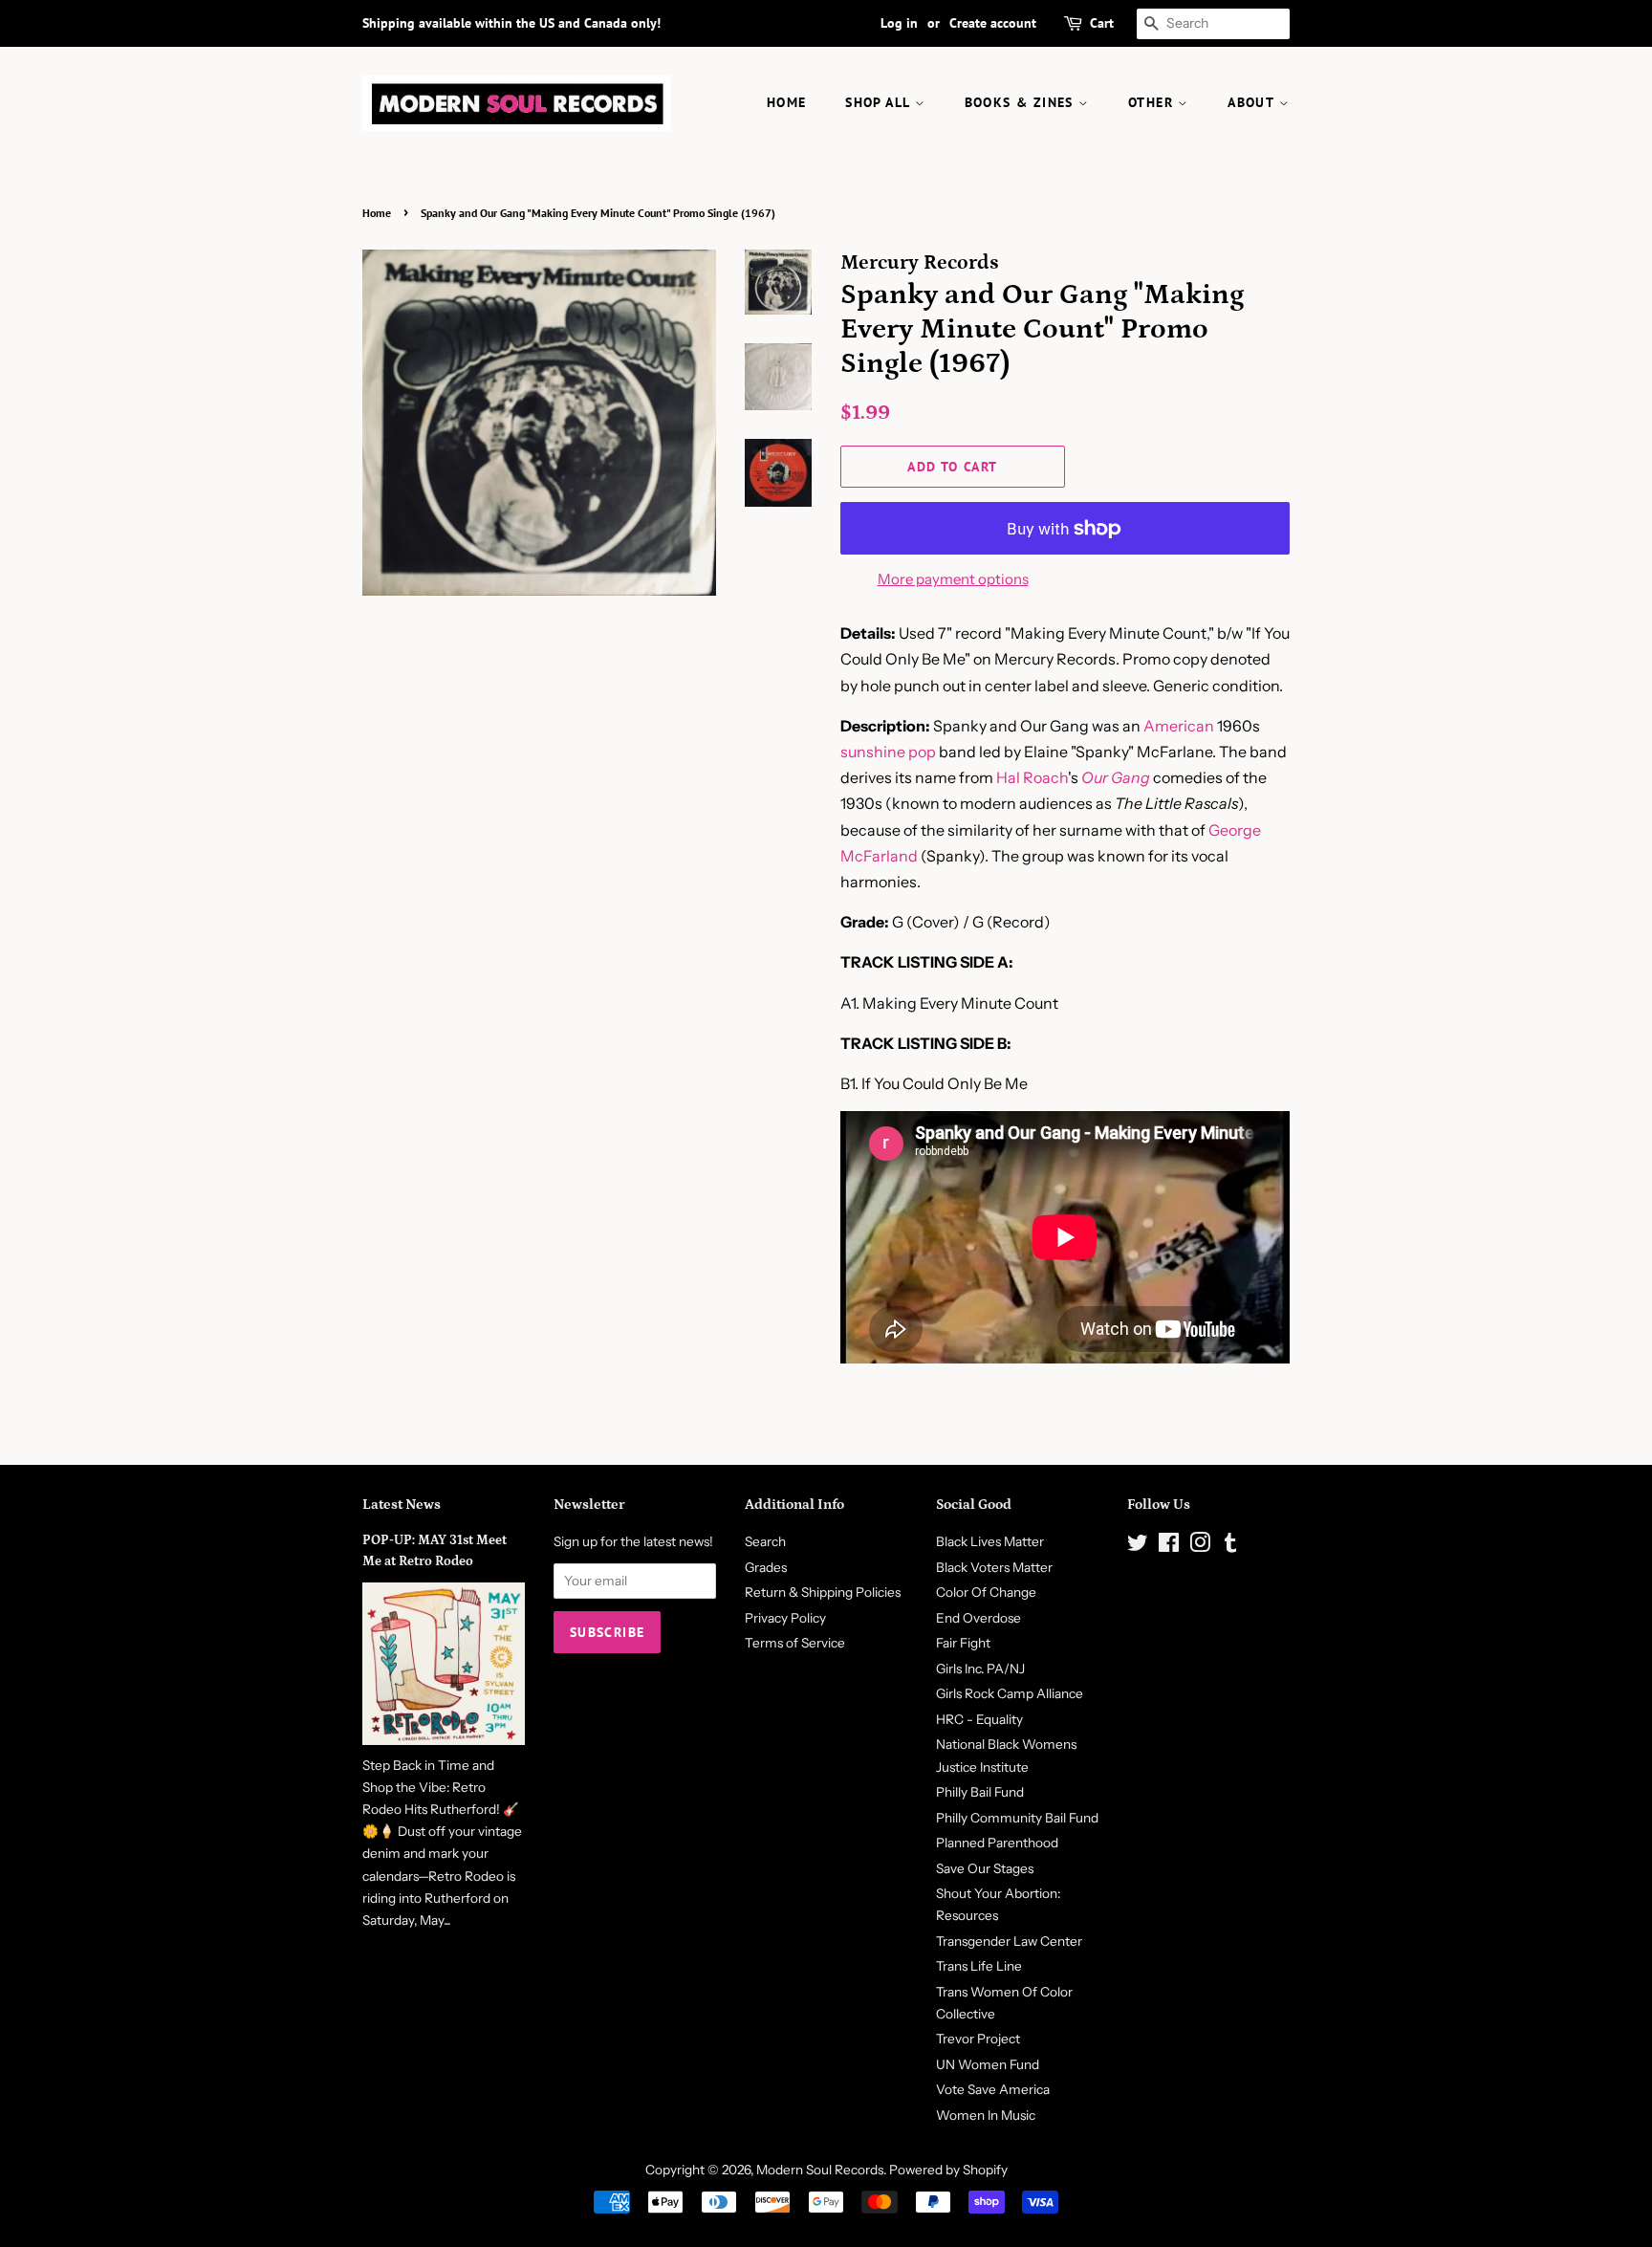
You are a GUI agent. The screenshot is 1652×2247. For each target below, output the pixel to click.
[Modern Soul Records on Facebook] (1169, 1546)
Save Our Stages (985, 1868)
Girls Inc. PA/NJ (980, 1669)
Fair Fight (963, 1643)
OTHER (1153, 102)
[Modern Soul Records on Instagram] (1200, 1546)
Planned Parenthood (997, 1843)
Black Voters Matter (994, 1567)
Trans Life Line (979, 1966)
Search (765, 1541)
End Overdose (978, 1618)
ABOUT (1253, 102)
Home (377, 213)
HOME (787, 102)
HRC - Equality (979, 1719)
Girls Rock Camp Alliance (1010, 1693)
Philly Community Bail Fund (1017, 1818)
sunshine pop (888, 752)
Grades (766, 1567)
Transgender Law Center (1009, 1941)
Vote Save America (993, 2089)
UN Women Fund (988, 2064)
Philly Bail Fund (980, 1792)
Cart (1102, 23)
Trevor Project (978, 2039)
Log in (899, 23)
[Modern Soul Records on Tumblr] (1230, 1546)
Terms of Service (795, 1643)
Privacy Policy (785, 1618)
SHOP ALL (880, 102)
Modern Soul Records (820, 2170)
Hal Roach (1032, 777)
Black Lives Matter (990, 1541)
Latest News (402, 1505)
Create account (993, 23)
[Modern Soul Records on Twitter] (1138, 1546)
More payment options (953, 579)
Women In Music (986, 2115)
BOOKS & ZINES (1022, 102)
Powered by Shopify (948, 2170)
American (1179, 726)
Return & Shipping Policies (823, 1592)
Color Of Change (986, 1592)
